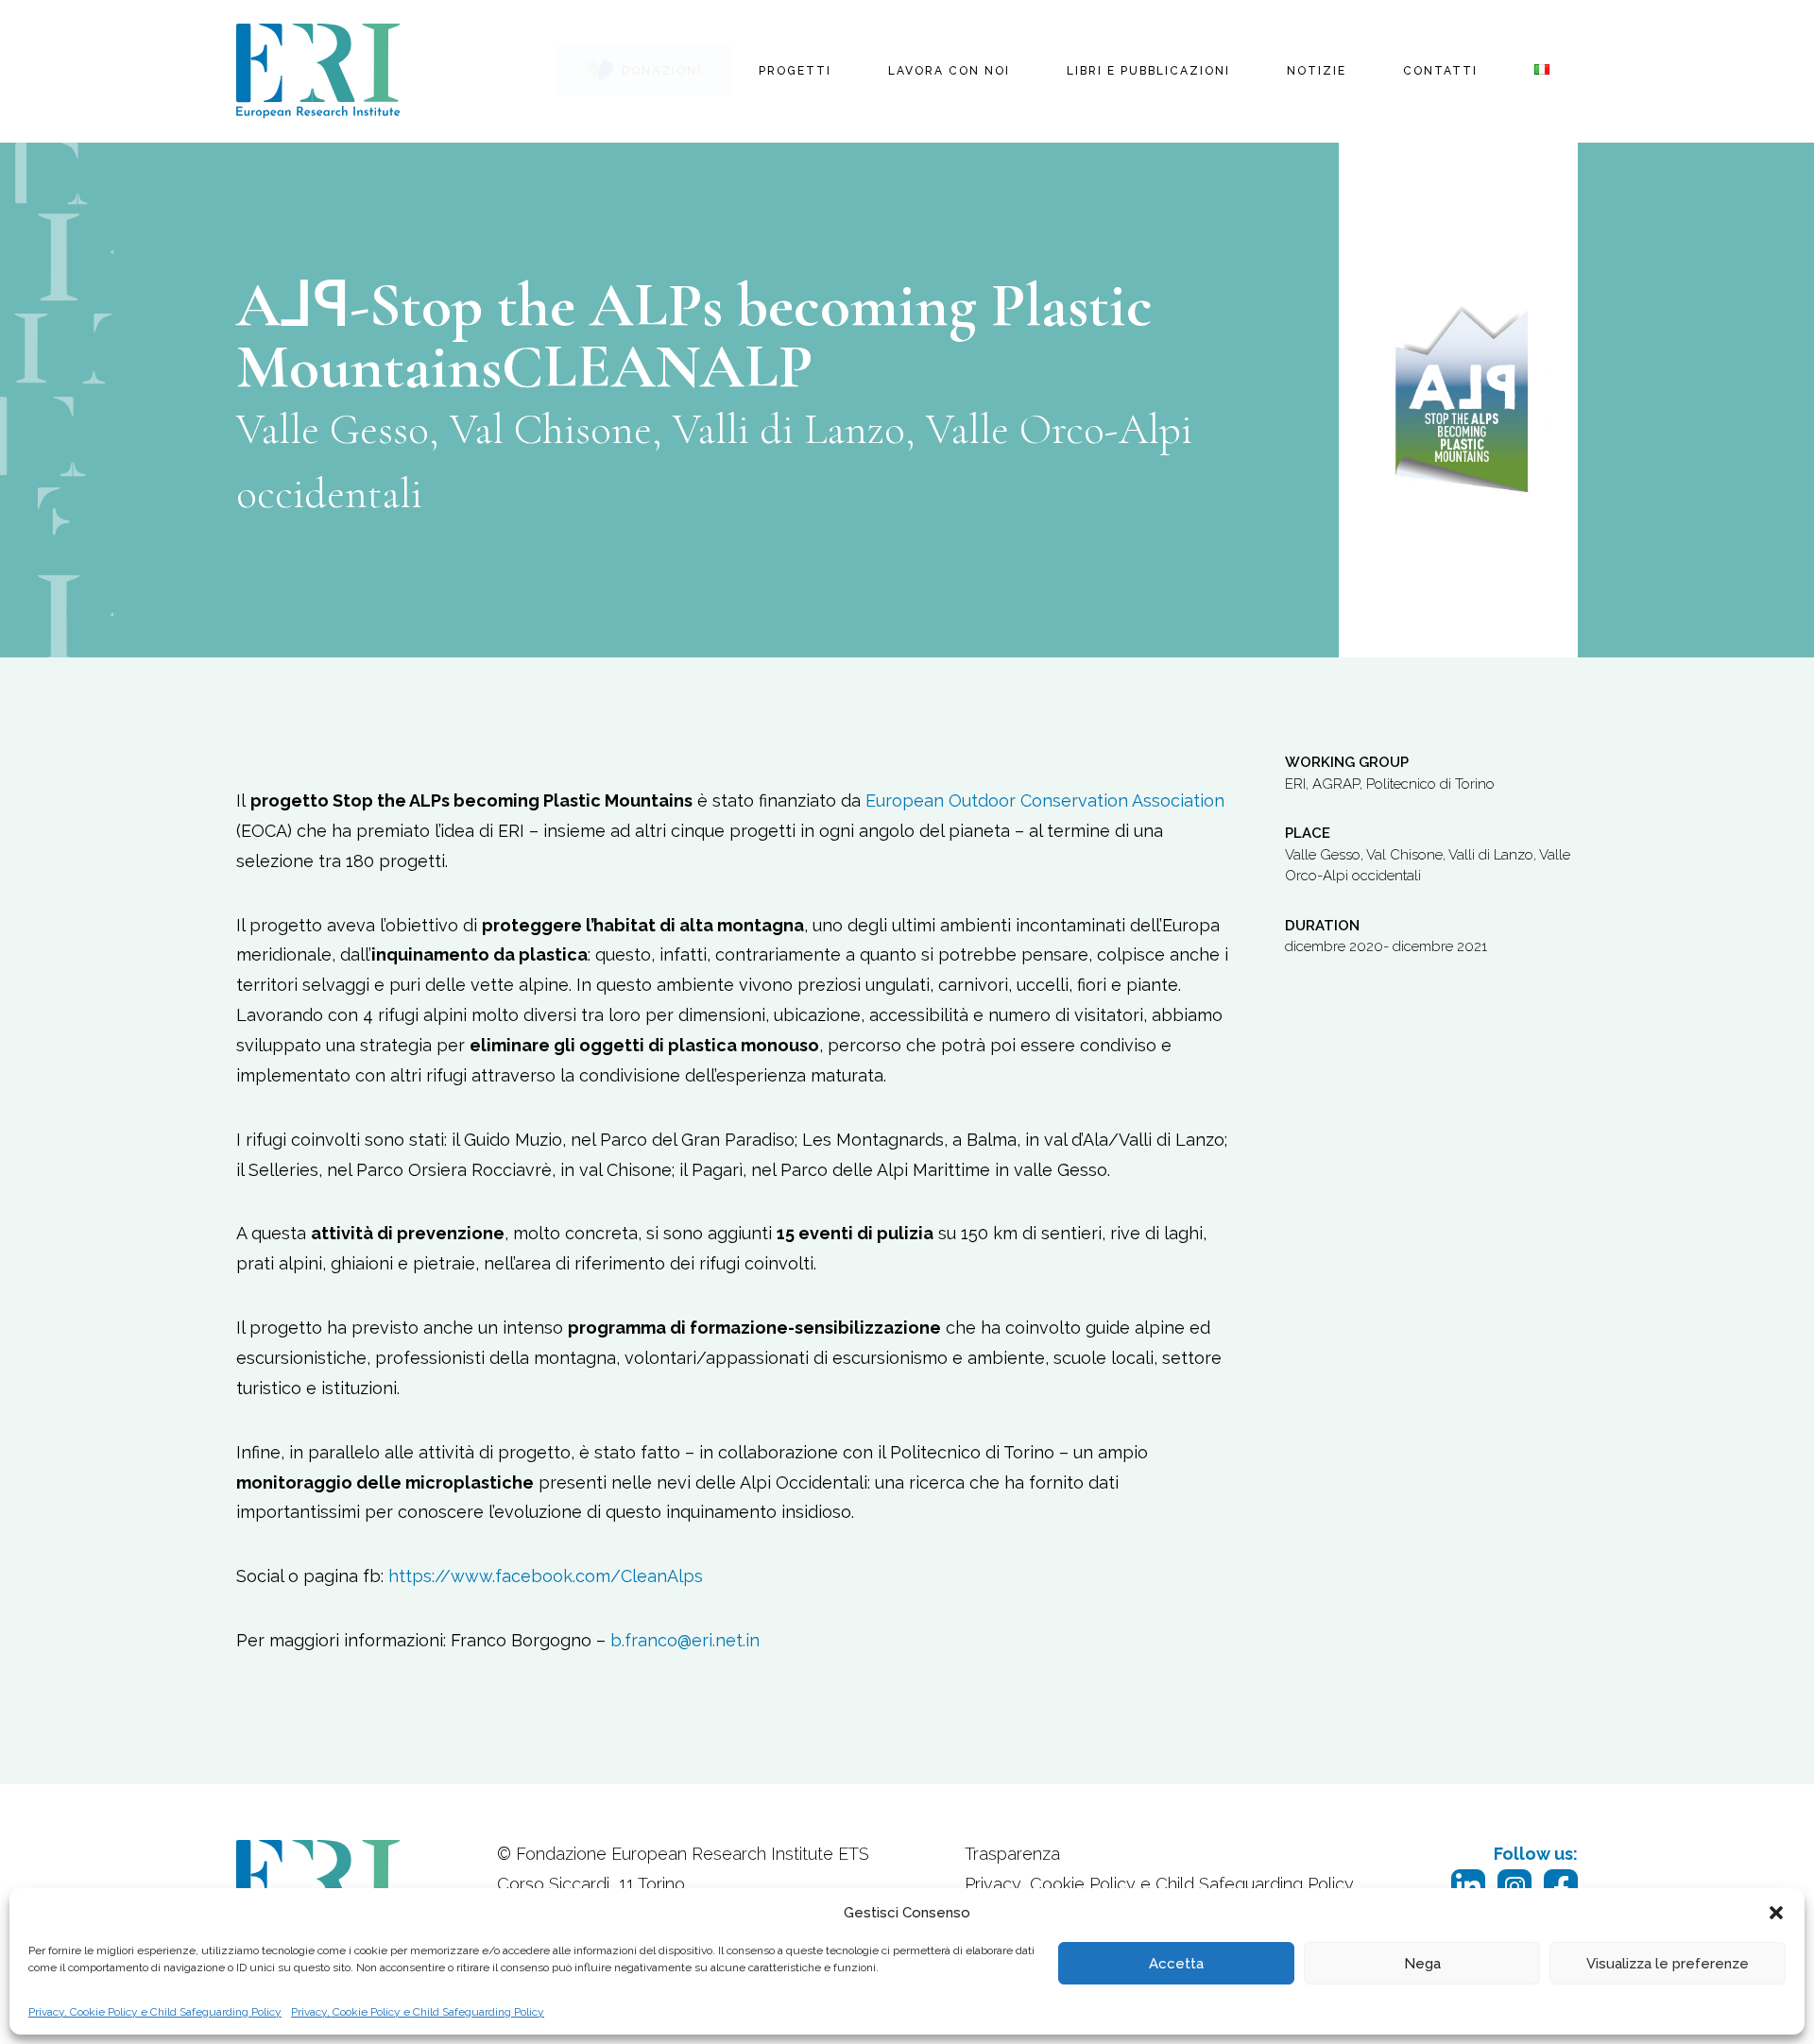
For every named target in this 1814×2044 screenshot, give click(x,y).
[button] (1776, 1913)
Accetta (1176, 1964)
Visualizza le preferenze (1668, 1964)
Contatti (1440, 71)
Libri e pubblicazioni (1148, 71)
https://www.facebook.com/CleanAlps (546, 1576)
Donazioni (662, 71)
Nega (1422, 1964)
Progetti (795, 71)
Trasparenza (1012, 1854)
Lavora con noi (949, 71)
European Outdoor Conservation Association (1045, 801)
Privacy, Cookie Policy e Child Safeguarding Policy (155, 2012)
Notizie (1317, 71)
